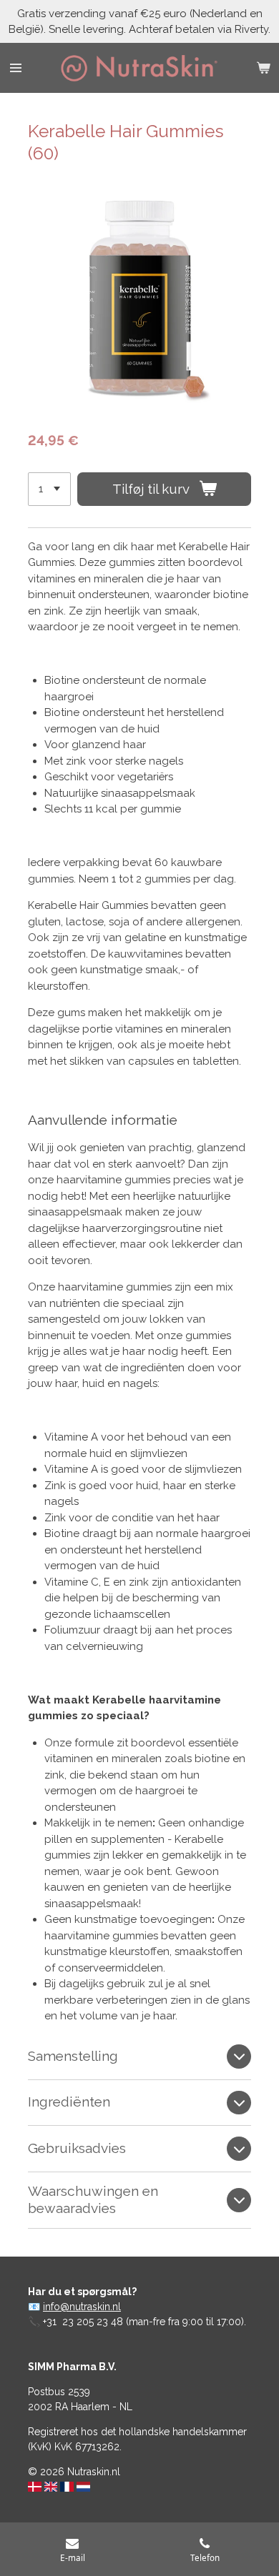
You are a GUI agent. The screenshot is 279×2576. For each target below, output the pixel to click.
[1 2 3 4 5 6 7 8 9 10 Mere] (49, 489)
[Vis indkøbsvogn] (263, 68)
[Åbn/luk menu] (16, 68)
